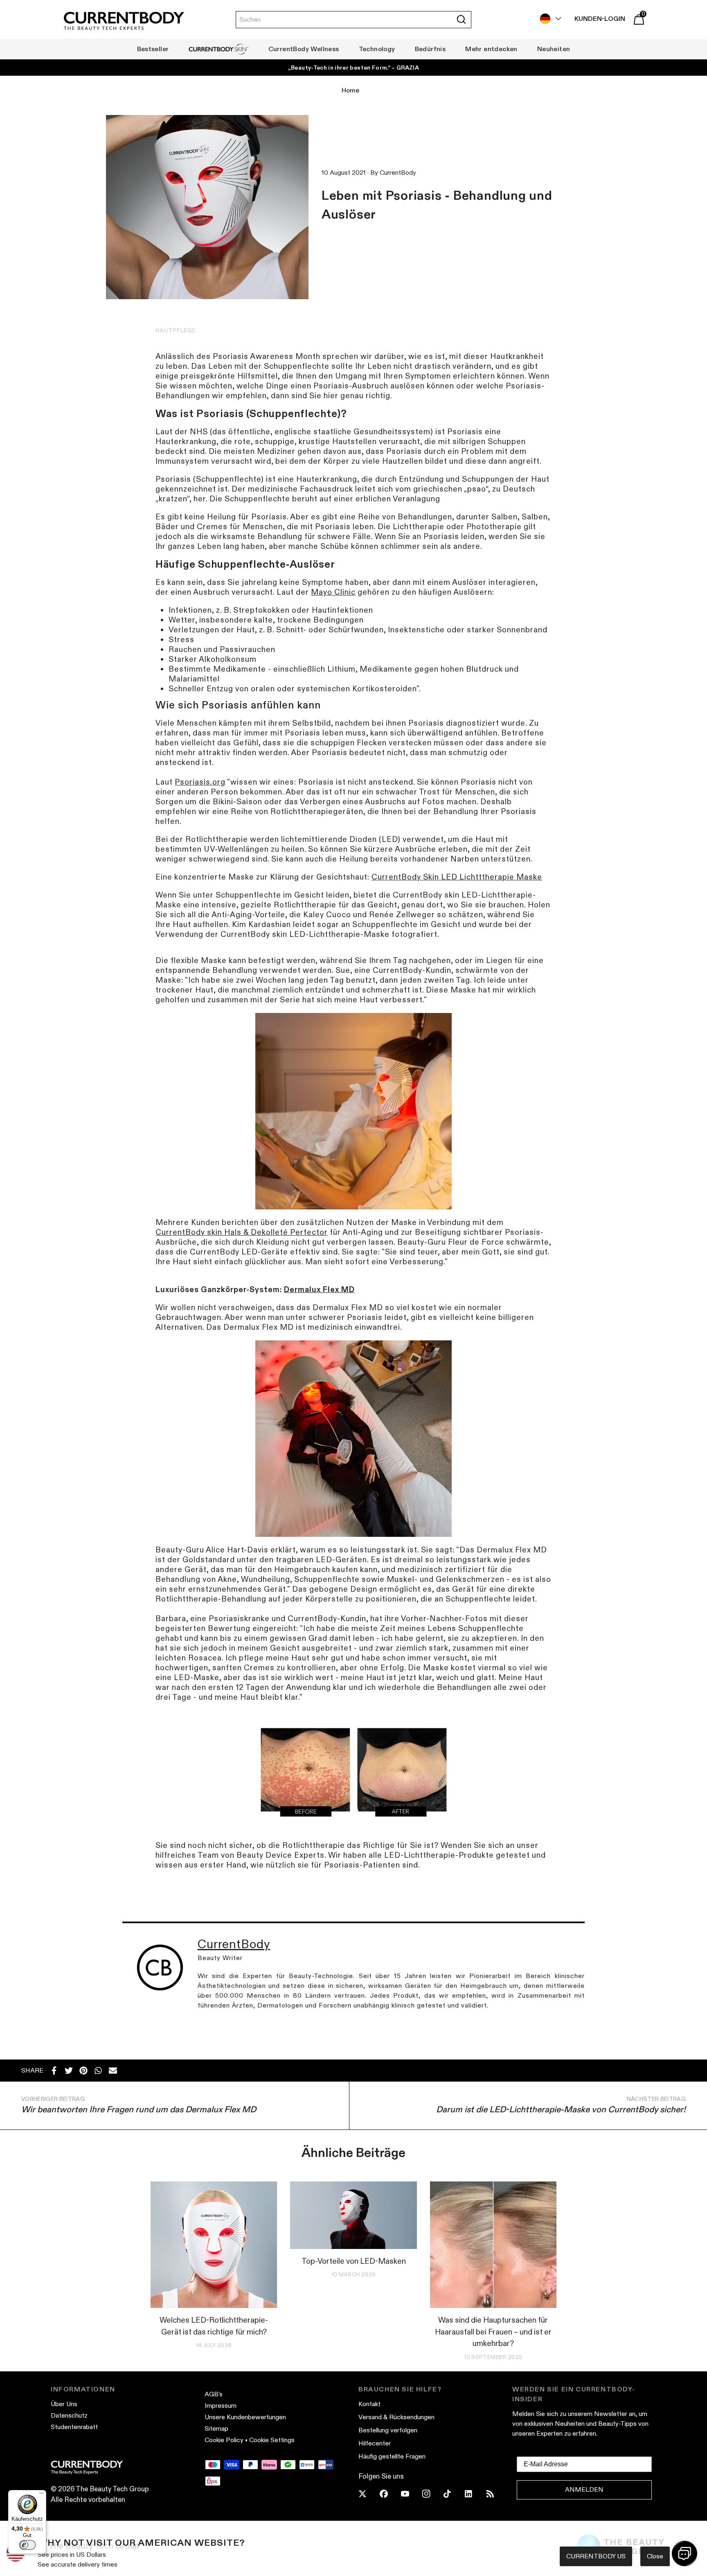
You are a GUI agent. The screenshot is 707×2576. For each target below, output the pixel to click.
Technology (377, 49)
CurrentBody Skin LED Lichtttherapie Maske (457, 877)
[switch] (27, 2545)
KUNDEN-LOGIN (600, 19)
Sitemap (216, 2428)
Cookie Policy (224, 2440)
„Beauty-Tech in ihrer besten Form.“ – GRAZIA (353, 68)
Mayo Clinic (333, 592)
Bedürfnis (430, 49)
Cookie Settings (272, 2440)
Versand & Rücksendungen (396, 2417)
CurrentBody (398, 173)
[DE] (548, 19)
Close (655, 2556)
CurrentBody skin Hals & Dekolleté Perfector (242, 1232)
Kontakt (369, 2404)
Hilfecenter (375, 2443)
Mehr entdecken (491, 49)
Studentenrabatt (74, 2427)
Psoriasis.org (200, 782)
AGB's (214, 2394)
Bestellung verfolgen (388, 2430)
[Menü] (41, 2495)
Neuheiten (554, 49)
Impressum (221, 2406)
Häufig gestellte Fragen (392, 2456)
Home (350, 90)
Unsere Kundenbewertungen (245, 2417)
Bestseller (153, 49)
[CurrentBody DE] (124, 21)
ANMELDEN (584, 2489)
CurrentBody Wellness (304, 49)
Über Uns (64, 2404)
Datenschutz (69, 2415)
